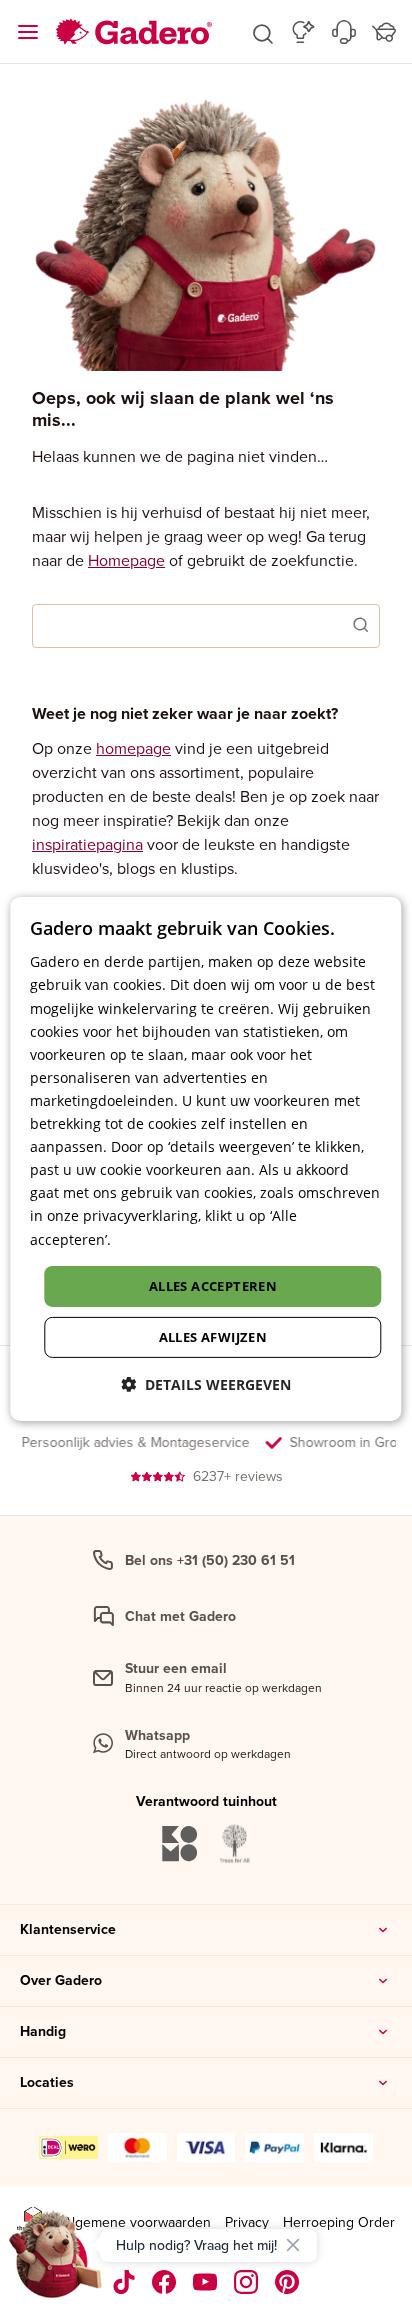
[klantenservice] (344, 32)
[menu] (28, 32)
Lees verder (154, 1238)
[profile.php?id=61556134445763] (164, 2282)
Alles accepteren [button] (213, 1286)
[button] (263, 32)
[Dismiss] (293, 2245)
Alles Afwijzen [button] (213, 1337)
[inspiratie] (303, 32)
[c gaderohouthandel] (205, 2282)
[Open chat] (56, 2262)
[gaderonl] (246, 2282)
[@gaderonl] (124, 2282)
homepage (133, 748)
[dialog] (205, 1159)
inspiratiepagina (87, 844)
